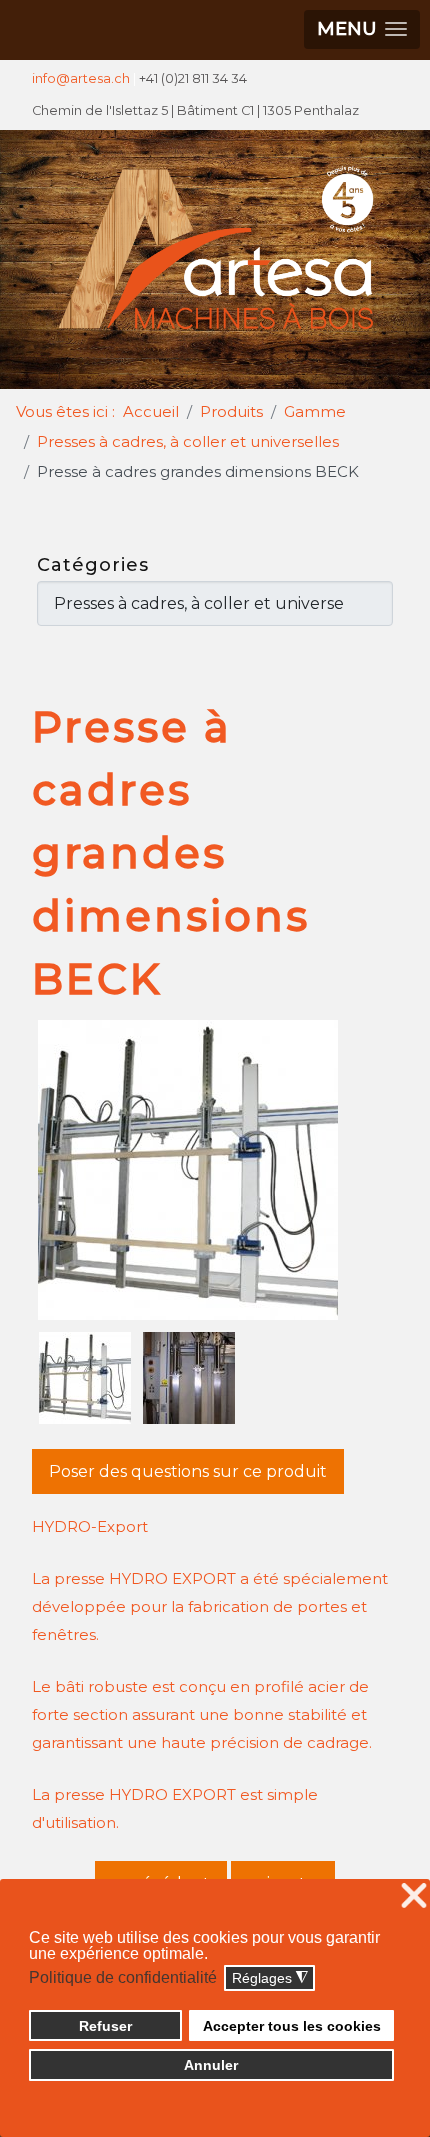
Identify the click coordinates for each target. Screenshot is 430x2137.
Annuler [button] (211, 2065)
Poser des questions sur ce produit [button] (188, 1471)
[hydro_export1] (216, 1170)
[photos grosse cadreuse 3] (189, 1377)
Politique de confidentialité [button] (123, 1977)
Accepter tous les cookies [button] (292, 2026)
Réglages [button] (270, 1978)
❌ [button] (414, 1896)
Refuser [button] (105, 2026)
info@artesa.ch (81, 78)
